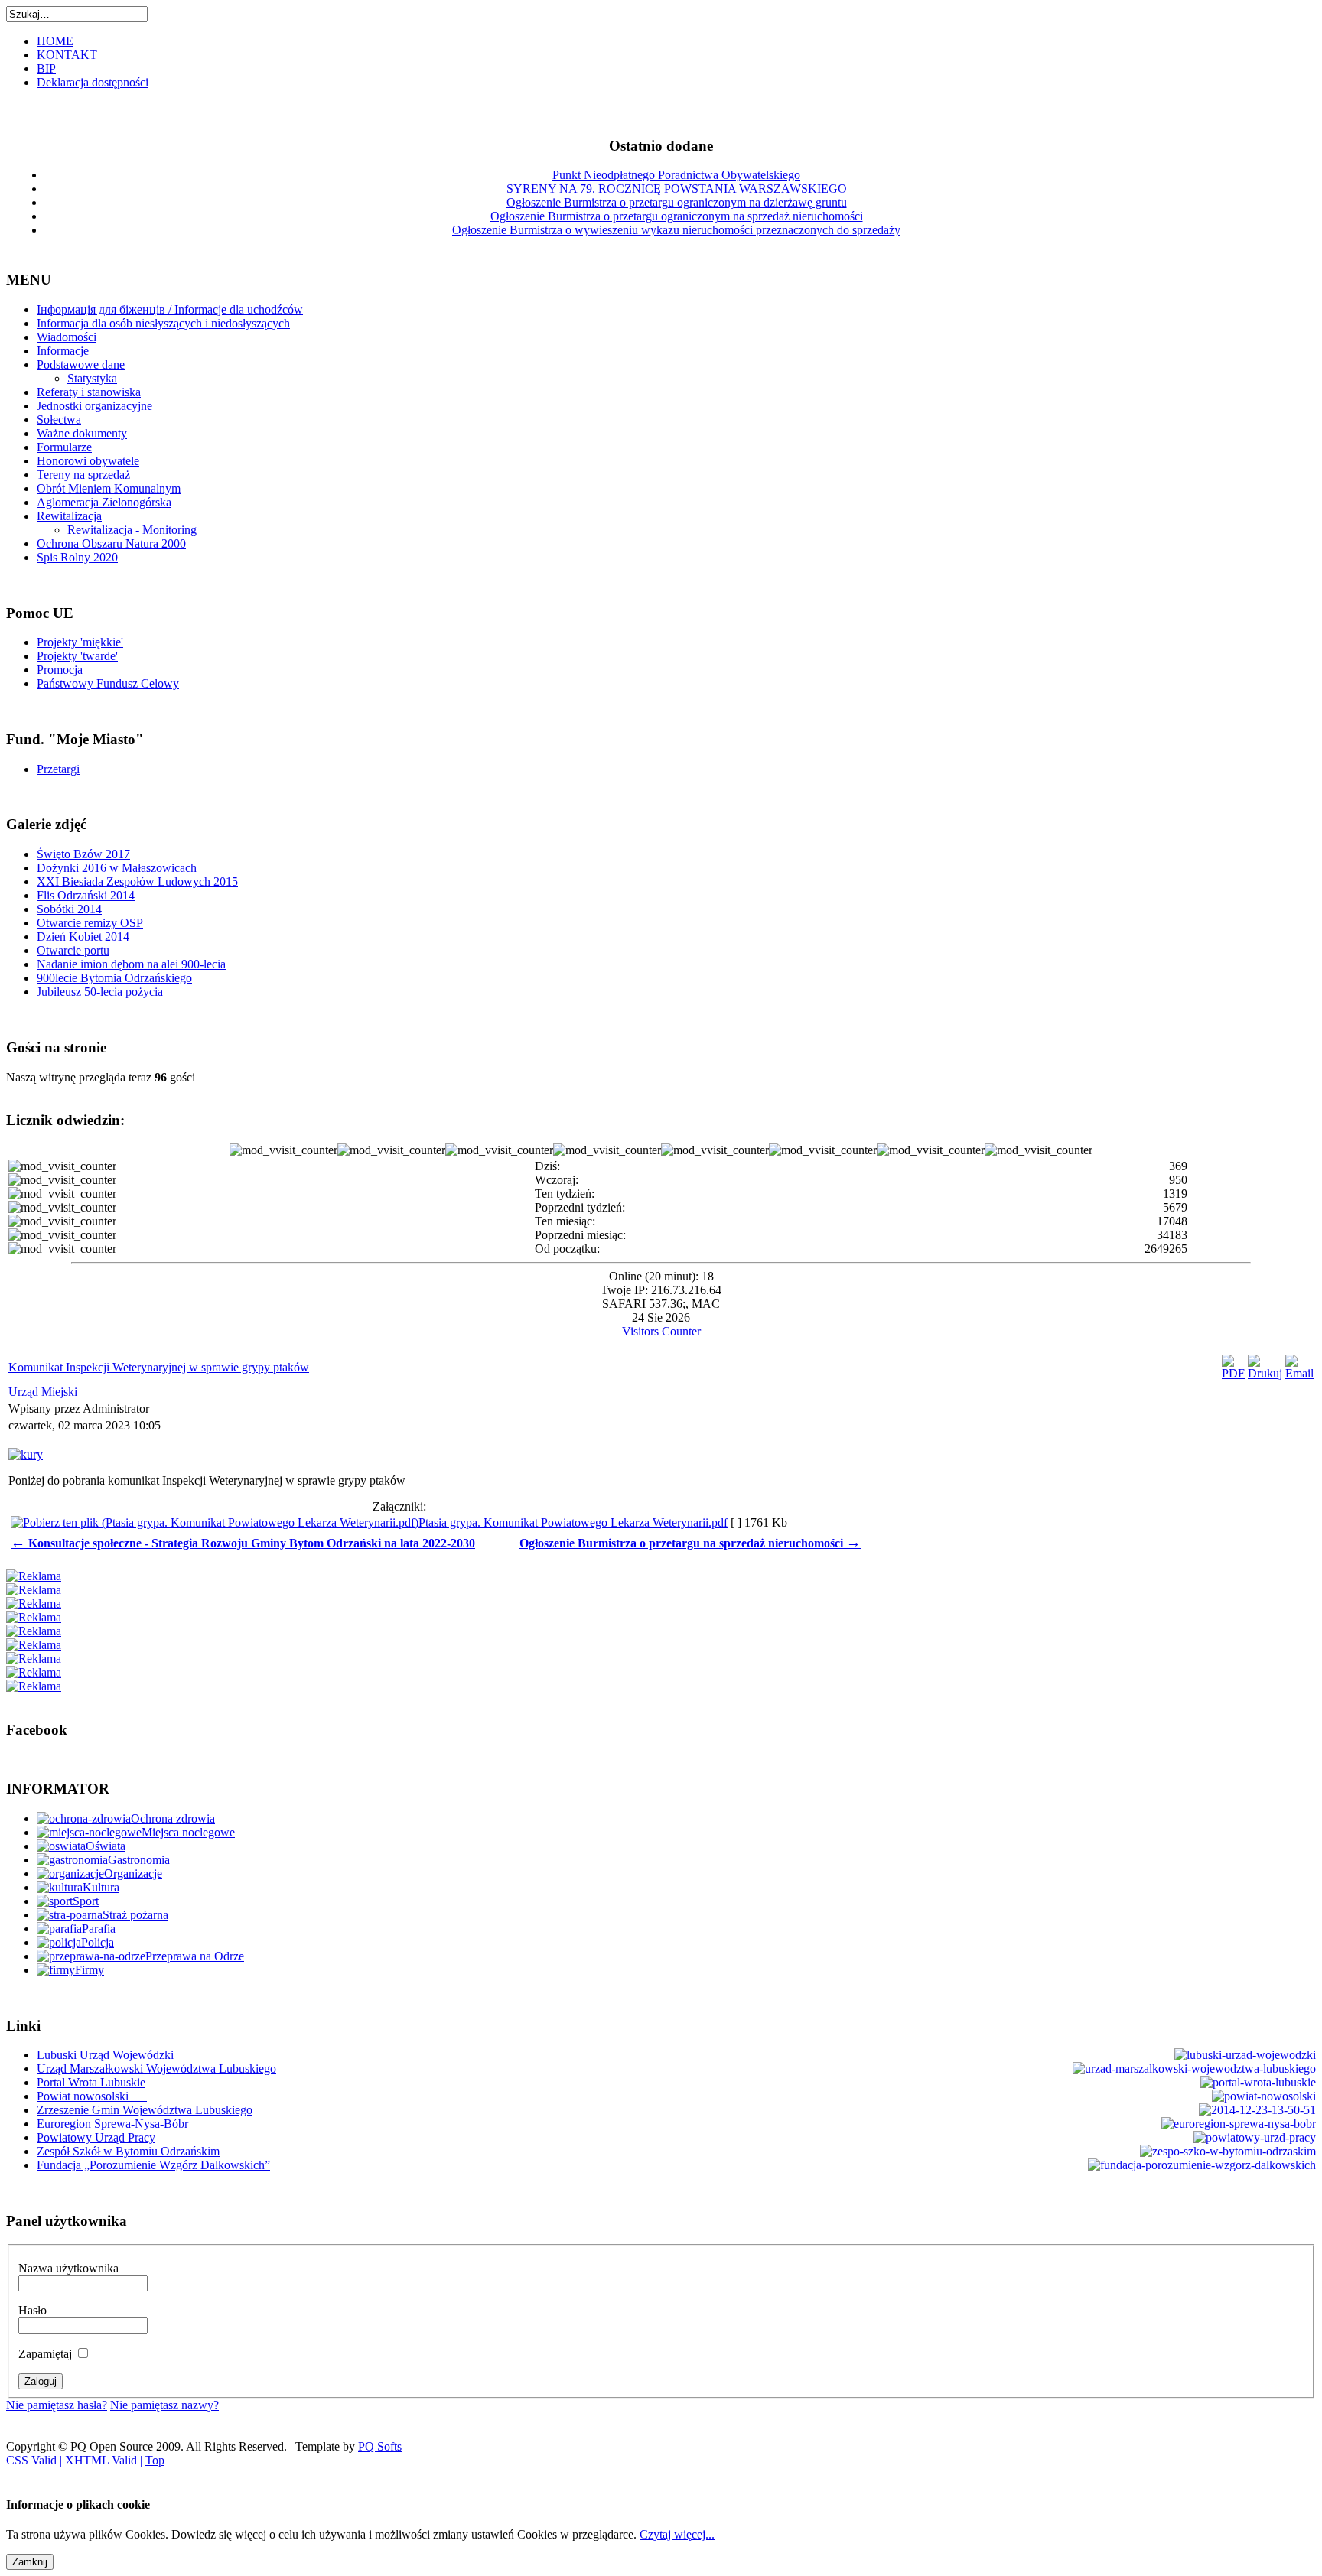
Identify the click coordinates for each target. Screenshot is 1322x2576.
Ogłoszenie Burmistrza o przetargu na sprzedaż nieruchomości (690, 1543)
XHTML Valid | (105, 2460)
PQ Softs (380, 2446)
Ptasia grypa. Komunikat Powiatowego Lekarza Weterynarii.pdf (573, 1522)
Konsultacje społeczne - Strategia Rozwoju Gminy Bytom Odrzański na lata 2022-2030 (243, 1543)
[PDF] (1233, 1373)
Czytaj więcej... (677, 2534)
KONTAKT (67, 55)
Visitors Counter (661, 1331)
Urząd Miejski (43, 1392)
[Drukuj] (1265, 1373)
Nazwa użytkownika (68, 2268)
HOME (55, 41)
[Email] (1299, 1373)
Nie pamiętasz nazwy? (164, 2405)
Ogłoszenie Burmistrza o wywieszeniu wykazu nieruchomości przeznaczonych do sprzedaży (676, 230)
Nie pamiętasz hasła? (57, 2405)
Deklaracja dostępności (93, 82)
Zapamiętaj (45, 2354)
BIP (46, 68)
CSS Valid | (36, 2460)
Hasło (33, 2310)
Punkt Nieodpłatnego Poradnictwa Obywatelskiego (676, 175)
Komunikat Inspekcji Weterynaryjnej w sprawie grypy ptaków (159, 1367)
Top (155, 2460)
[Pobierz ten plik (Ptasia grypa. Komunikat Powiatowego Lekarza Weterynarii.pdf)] (215, 1522)
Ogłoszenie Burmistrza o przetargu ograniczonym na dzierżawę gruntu (677, 202)
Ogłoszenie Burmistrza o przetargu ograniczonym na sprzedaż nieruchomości (677, 216)
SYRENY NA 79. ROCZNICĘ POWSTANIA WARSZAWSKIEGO (677, 189)
